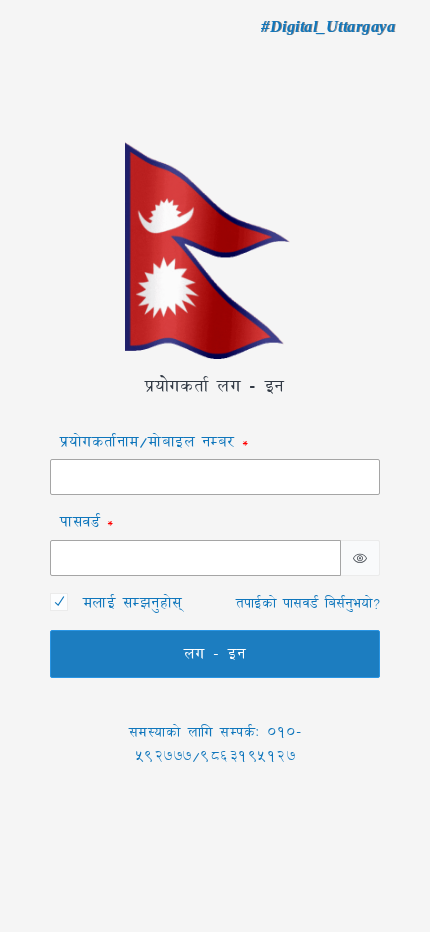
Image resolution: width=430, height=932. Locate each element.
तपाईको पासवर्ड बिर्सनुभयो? (308, 603)
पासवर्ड (80, 521)
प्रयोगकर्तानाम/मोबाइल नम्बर (147, 441)
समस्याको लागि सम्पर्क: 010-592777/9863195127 (215, 744)
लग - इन (215, 653)
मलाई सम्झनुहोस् (132, 602)
